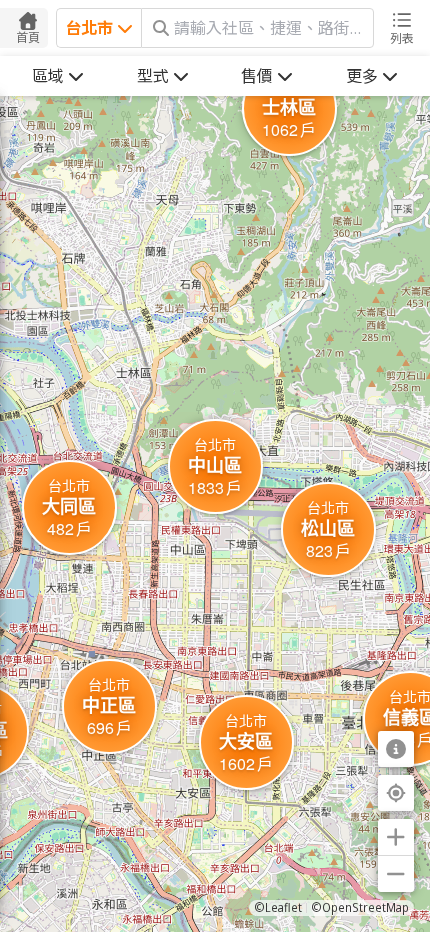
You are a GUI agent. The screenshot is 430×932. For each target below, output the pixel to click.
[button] (215, 466)
